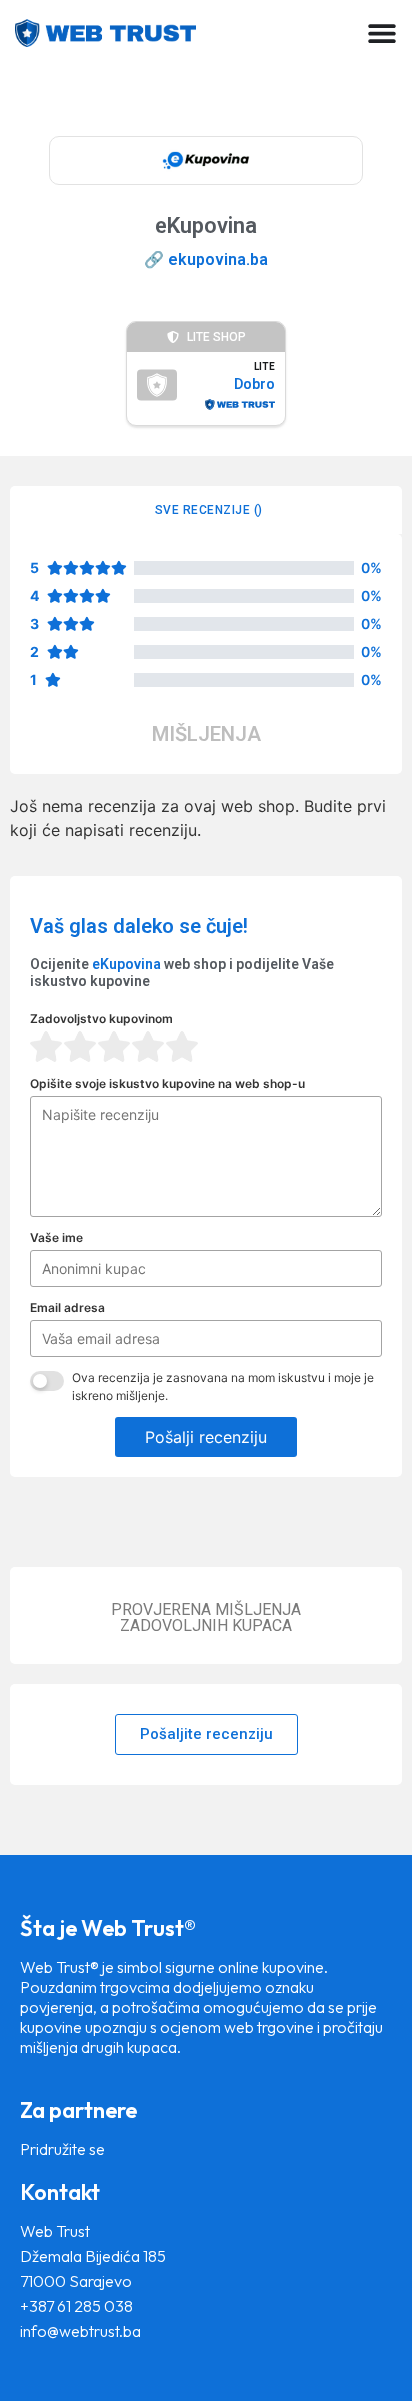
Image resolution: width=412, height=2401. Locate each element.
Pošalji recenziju (206, 1437)
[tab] (206, 510)
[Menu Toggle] (382, 33)
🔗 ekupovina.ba (206, 259)
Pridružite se (62, 2149)
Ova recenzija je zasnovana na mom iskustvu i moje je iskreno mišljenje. (223, 1386)
